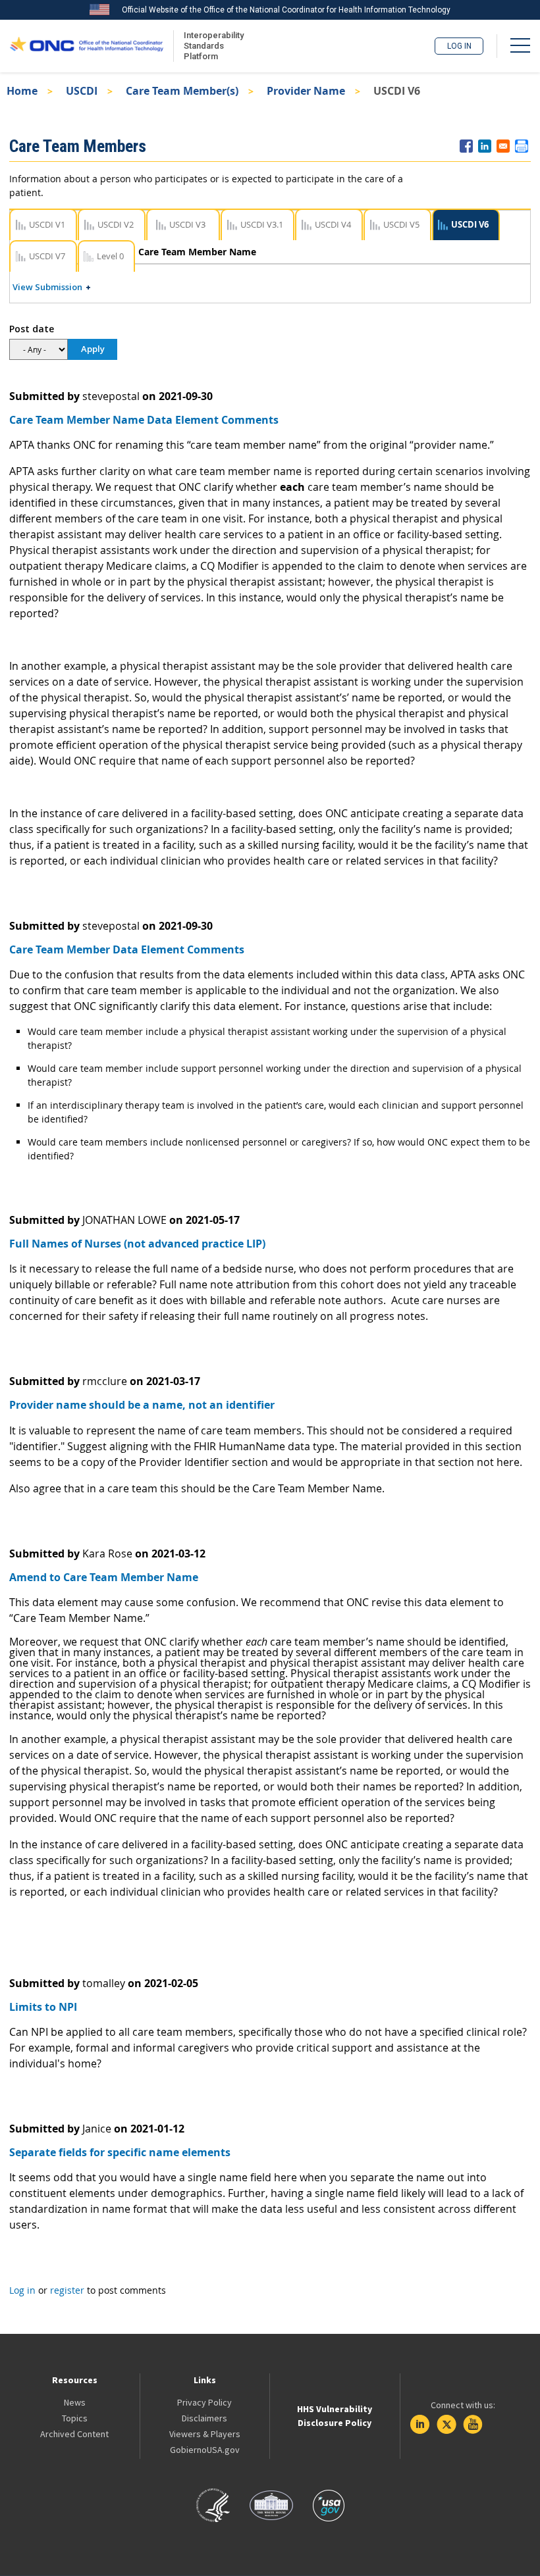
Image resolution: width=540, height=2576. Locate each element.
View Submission (47, 287)
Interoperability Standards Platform (211, 46)
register (67, 2290)
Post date (32, 329)
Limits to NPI (43, 2007)
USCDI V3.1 (262, 224)
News (75, 2402)
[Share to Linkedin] (485, 146)
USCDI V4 (333, 224)
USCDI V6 (470, 224)
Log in (459, 46)
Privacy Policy (204, 2402)
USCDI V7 (47, 256)
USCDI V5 (401, 224)
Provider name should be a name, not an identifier (142, 1405)
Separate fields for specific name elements (120, 2152)
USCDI (82, 91)
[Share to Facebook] (466, 146)
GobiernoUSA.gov (205, 2450)
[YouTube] (473, 2425)
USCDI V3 (187, 224)
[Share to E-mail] (503, 146)
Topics (75, 2418)
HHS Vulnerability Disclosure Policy (335, 2416)
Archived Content (74, 2434)
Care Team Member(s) (182, 91)
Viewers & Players (205, 2434)
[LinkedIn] (420, 2425)
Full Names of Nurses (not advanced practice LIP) (137, 1244)
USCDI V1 (47, 224)
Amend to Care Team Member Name (104, 1577)
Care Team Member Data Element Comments (127, 949)
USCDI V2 (116, 224)
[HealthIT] (87, 46)
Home (22, 91)
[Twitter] (446, 2425)
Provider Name (306, 91)
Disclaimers (204, 2418)
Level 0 (110, 256)
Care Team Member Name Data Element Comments (144, 420)
